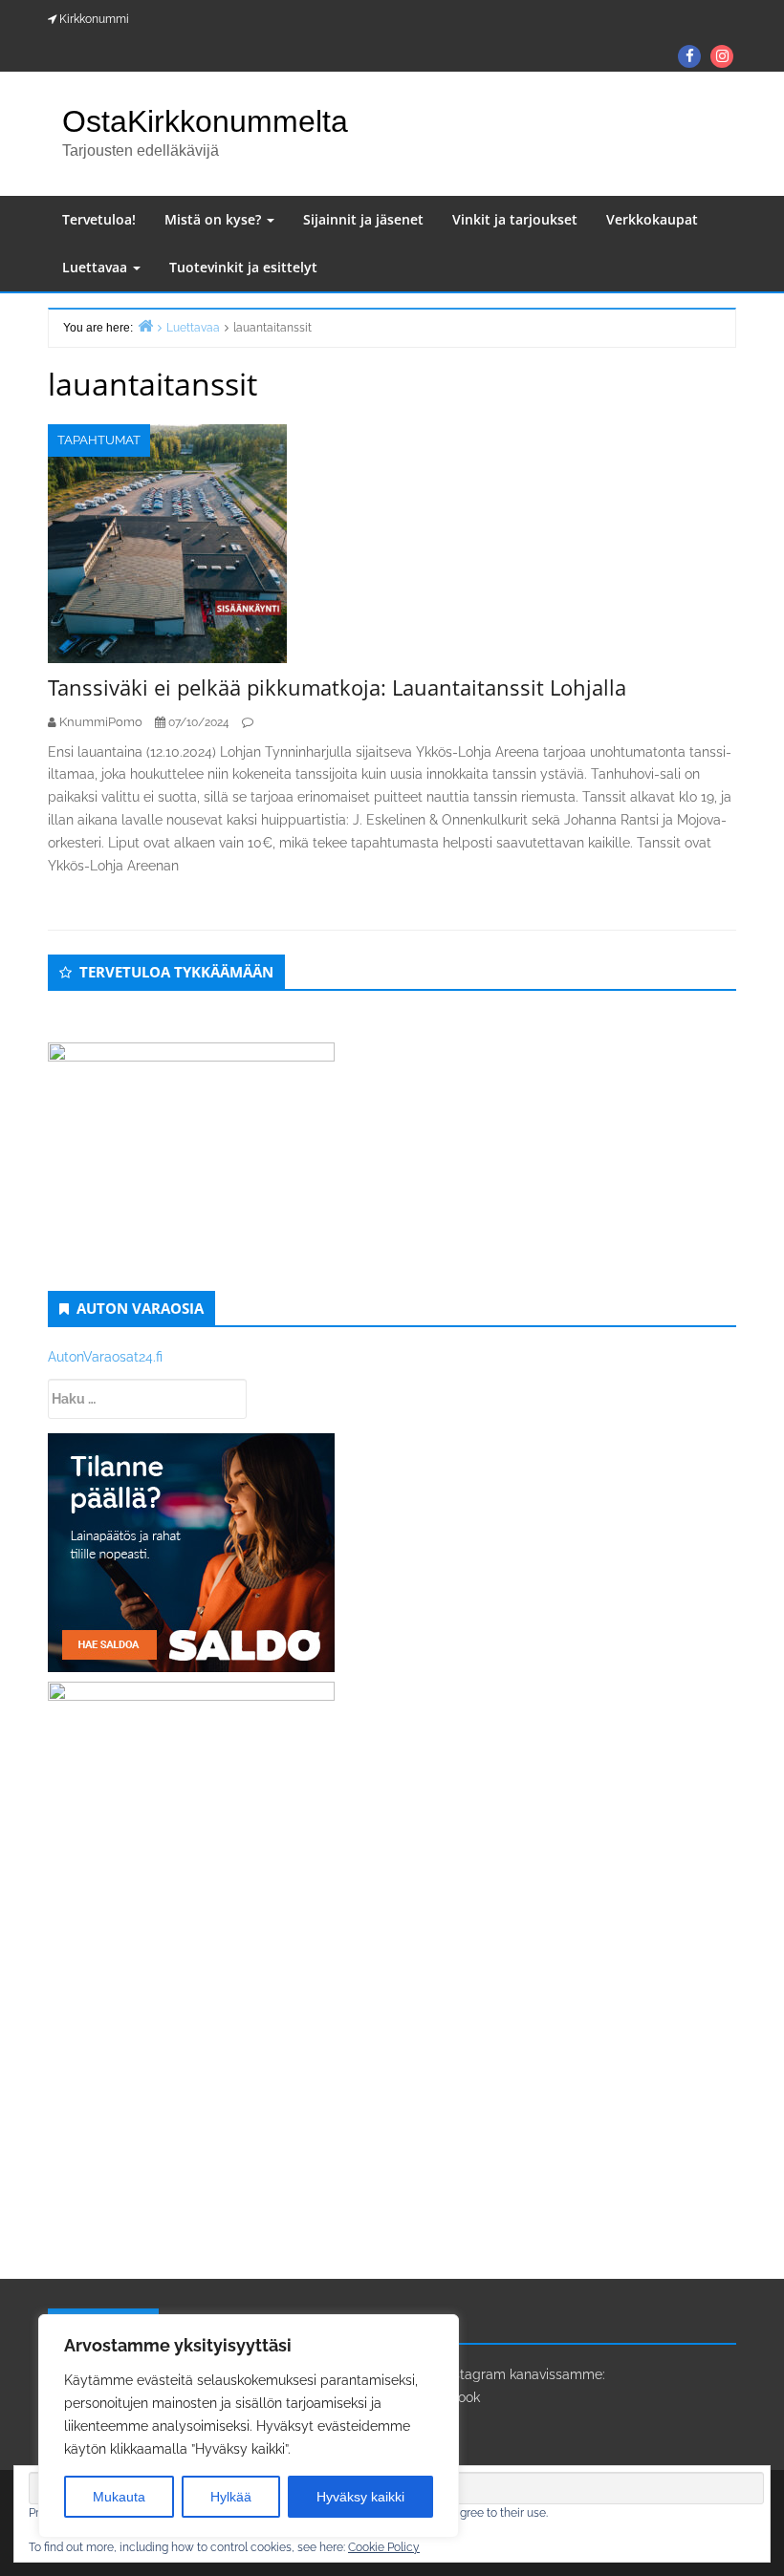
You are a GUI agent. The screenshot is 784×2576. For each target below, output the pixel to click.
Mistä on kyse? (215, 219)
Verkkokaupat (652, 219)
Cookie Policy (384, 2547)
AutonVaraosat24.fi (105, 1357)
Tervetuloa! (99, 219)
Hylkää (231, 2497)
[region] (249, 2426)
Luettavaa (97, 267)
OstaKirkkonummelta (205, 121)
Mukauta (119, 2497)
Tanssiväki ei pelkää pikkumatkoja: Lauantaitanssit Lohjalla (337, 687)
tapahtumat (99, 440)
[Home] (145, 325)
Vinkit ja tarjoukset (515, 219)
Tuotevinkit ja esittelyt (243, 267)
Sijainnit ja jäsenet (363, 219)
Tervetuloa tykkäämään (176, 972)
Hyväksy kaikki (360, 2497)
